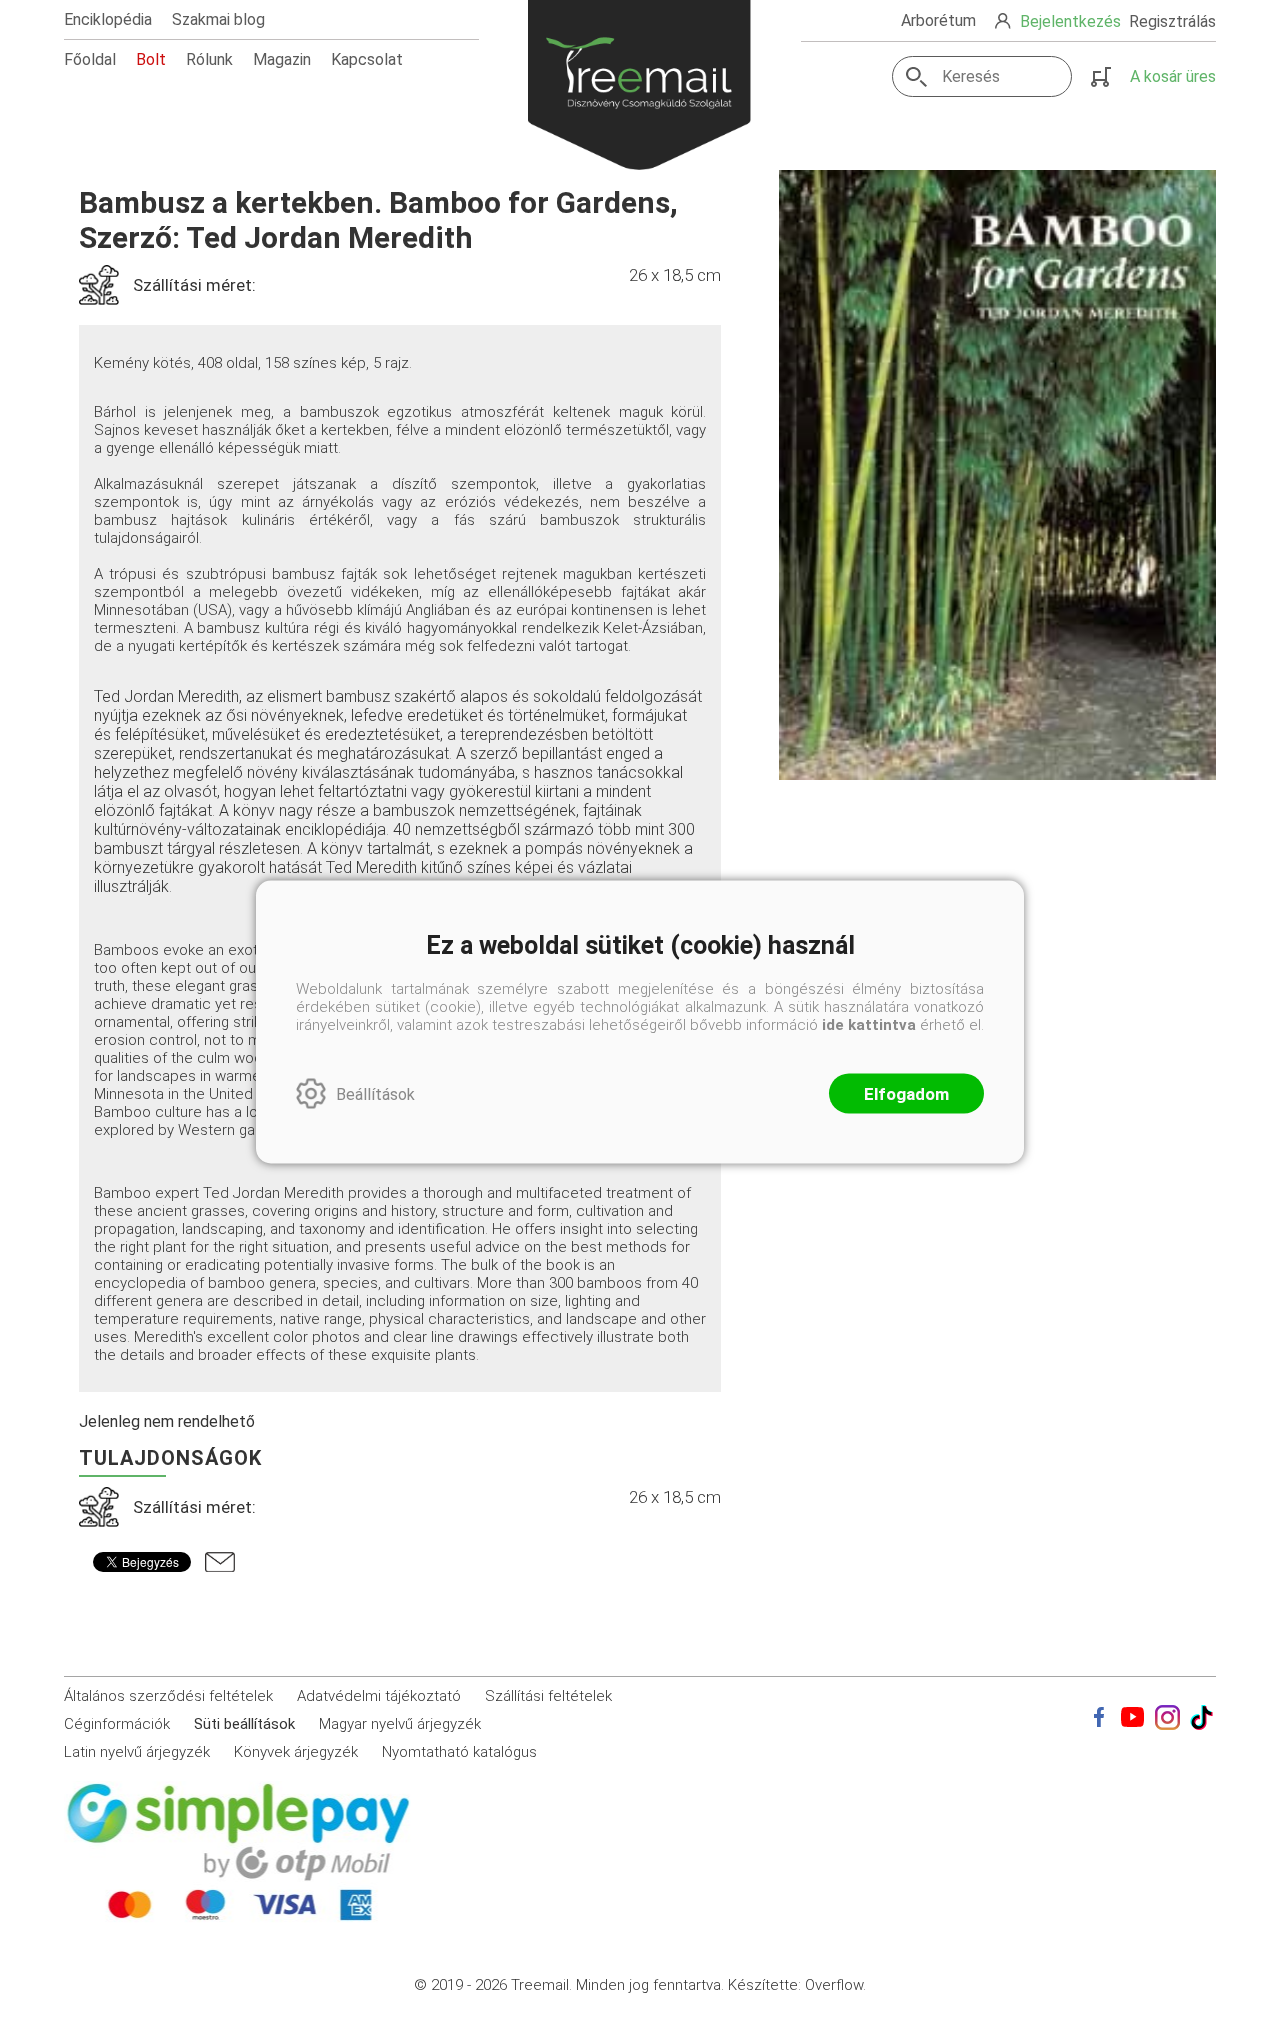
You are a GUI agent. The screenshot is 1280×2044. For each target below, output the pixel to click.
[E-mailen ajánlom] (220, 1562)
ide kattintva (869, 1025)
